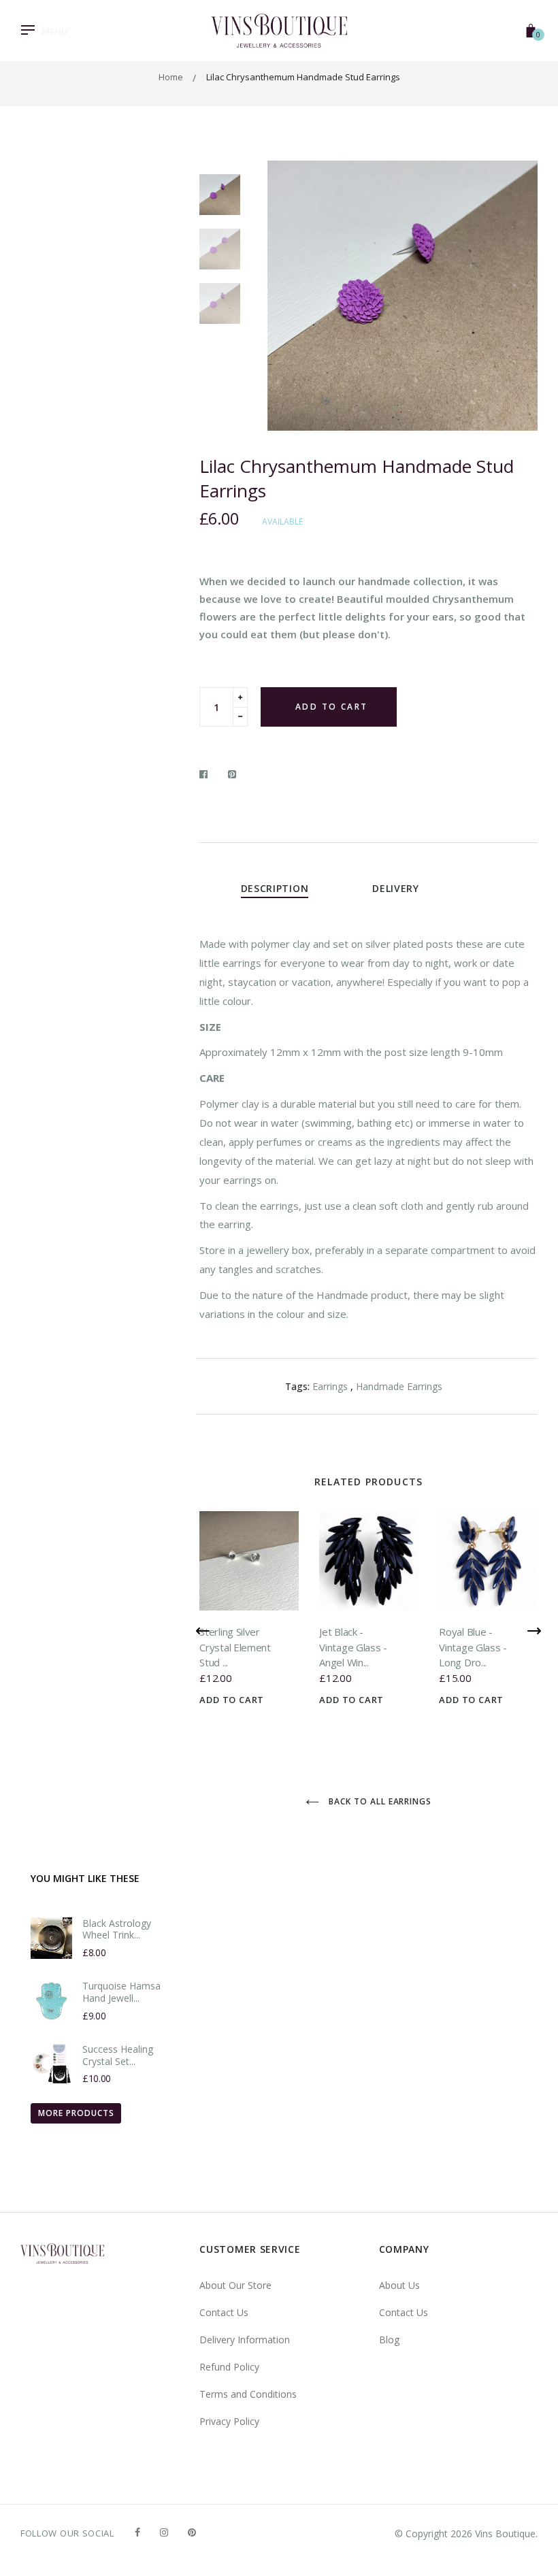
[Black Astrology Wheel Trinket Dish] (51, 1938)
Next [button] (517, 295)
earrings (330, 1386)
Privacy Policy (229, 2421)
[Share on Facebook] (207, 774)
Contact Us (224, 2312)
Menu (55, 31)
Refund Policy (229, 2367)
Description (275, 888)
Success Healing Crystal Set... (118, 2055)
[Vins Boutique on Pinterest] (192, 2532)
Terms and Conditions (248, 2394)
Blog (389, 2340)
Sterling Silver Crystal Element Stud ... (235, 1647)
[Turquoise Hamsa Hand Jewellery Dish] (51, 2001)
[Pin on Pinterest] (232, 774)
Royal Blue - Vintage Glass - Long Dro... (473, 1647)
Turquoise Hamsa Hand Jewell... (121, 1992)
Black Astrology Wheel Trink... (117, 1929)
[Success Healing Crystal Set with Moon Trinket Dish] (51, 2064)
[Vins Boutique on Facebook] (137, 2532)
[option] (403, 296)
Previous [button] (288, 295)
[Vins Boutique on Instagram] (164, 2532)
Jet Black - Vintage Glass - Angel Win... (353, 1647)
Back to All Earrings (379, 1801)
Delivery (396, 888)
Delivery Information (245, 2340)
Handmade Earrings (399, 1386)
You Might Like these (85, 1878)
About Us (399, 2285)
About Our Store (235, 2285)
